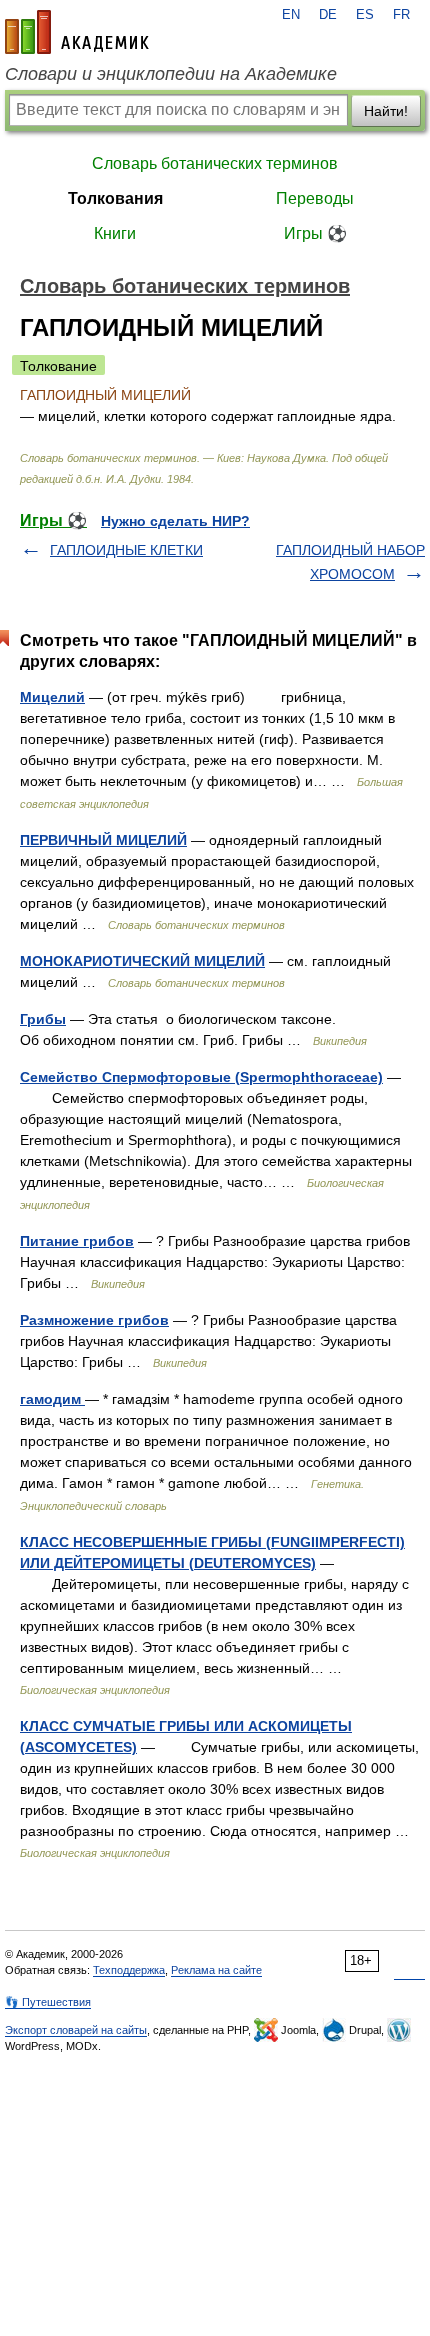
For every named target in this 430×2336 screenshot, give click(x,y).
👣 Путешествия (48, 2002)
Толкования (115, 198)
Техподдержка (129, 1970)
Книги (115, 233)
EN (291, 15)
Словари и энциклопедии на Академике (171, 74)
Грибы (43, 1019)
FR (401, 15)
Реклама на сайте (216, 1970)
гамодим (52, 1399)
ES (365, 15)
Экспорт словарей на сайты (76, 2030)
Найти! (386, 111)
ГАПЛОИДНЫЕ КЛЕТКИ (126, 550)
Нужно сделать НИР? (175, 521)
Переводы (315, 198)
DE (328, 15)
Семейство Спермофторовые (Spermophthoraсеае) (201, 1077)
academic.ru (77, 32)
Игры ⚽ (315, 233)
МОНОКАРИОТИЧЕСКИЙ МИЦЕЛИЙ (142, 961)
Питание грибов (77, 1241)
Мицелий (52, 697)
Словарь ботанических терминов (215, 163)
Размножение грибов (94, 1320)
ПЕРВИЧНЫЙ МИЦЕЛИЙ (103, 840)
